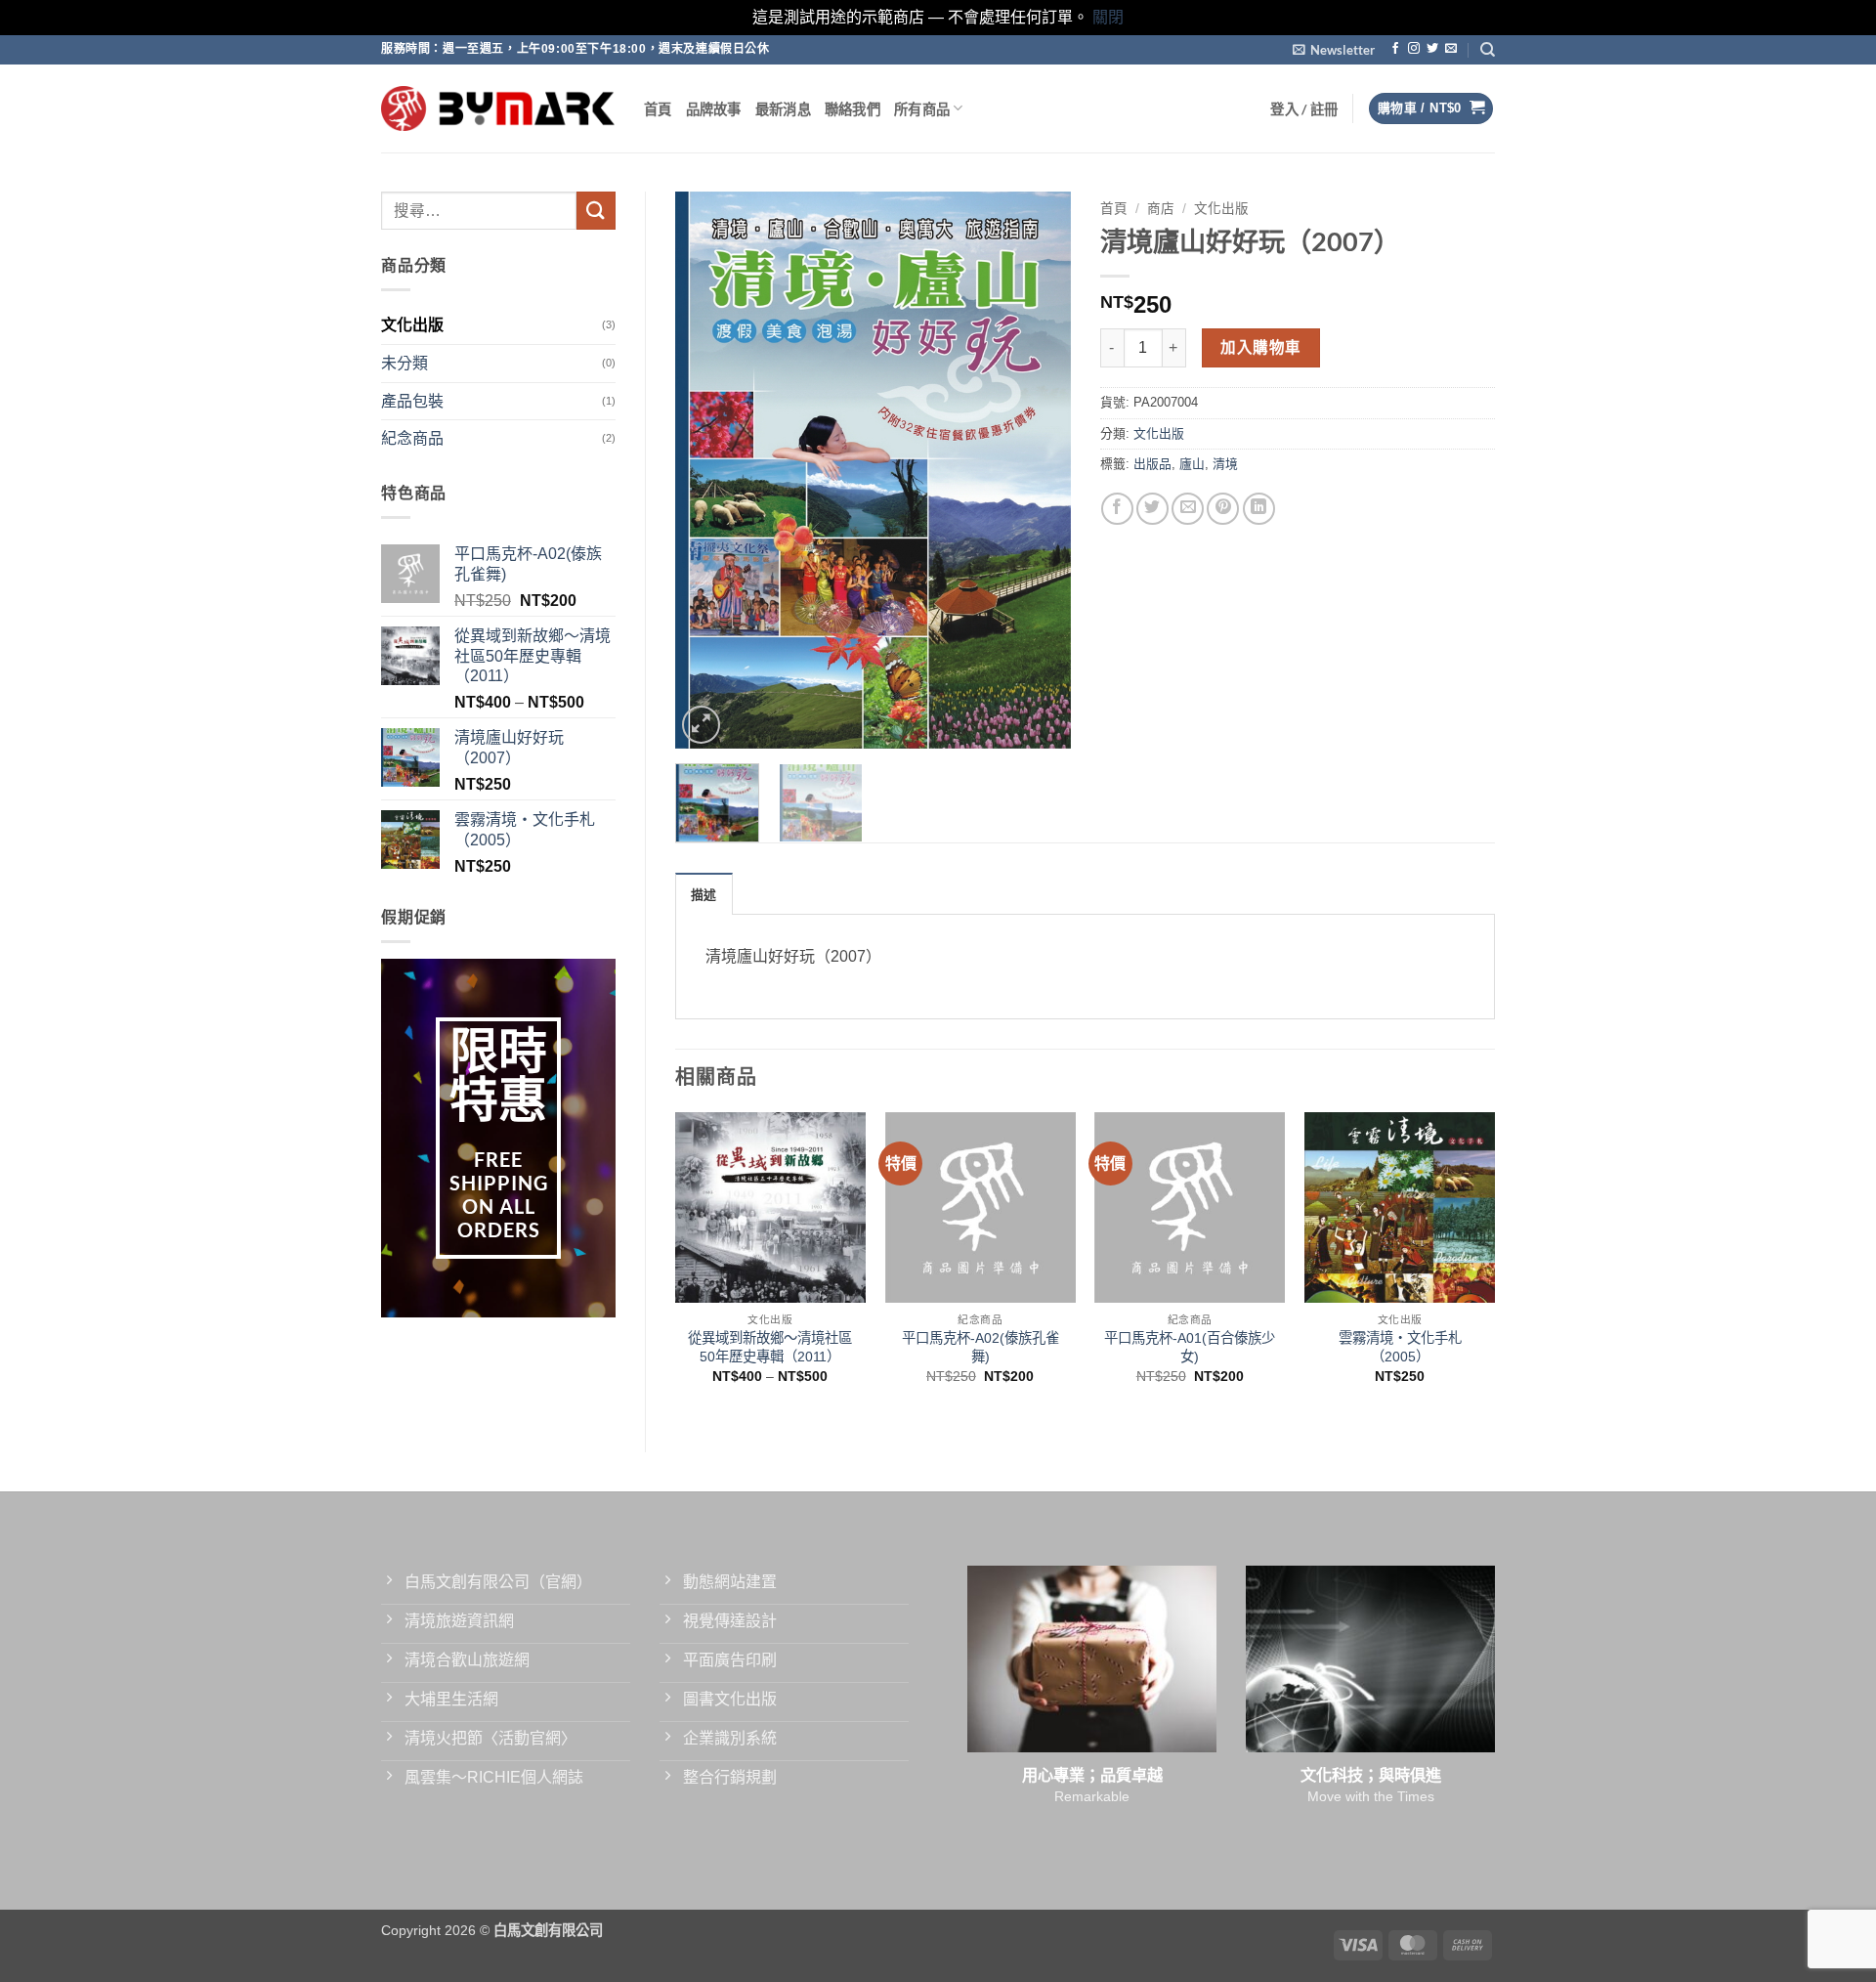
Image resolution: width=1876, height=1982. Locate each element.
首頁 (658, 109)
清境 (1225, 464)
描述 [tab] (704, 894)
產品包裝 (412, 401)
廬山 (1192, 464)
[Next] (1038, 470)
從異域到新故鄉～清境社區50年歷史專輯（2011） (770, 1347)
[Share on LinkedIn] (1259, 509)
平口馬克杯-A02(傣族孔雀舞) (981, 1347)
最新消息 (783, 109)
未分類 (405, 363)
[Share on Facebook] (1117, 509)
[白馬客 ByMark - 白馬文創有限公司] (498, 108)
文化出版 (412, 325)
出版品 (1152, 464)
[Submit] (596, 211)
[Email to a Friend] (1188, 509)
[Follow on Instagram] (1414, 49)
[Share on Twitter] (1152, 509)
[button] (1334, 50)
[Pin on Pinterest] (1223, 509)
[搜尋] (1488, 50)
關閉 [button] (1108, 17)
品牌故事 (714, 109)
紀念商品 (412, 438)
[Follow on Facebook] (1395, 49)
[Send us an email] (1451, 49)
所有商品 (922, 109)
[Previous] (707, 470)
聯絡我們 (853, 109)
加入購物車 (1260, 347)
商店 (1161, 209)
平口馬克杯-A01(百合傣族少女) (1190, 1347)
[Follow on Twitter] (1432, 49)
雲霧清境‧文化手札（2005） (1400, 1347)
